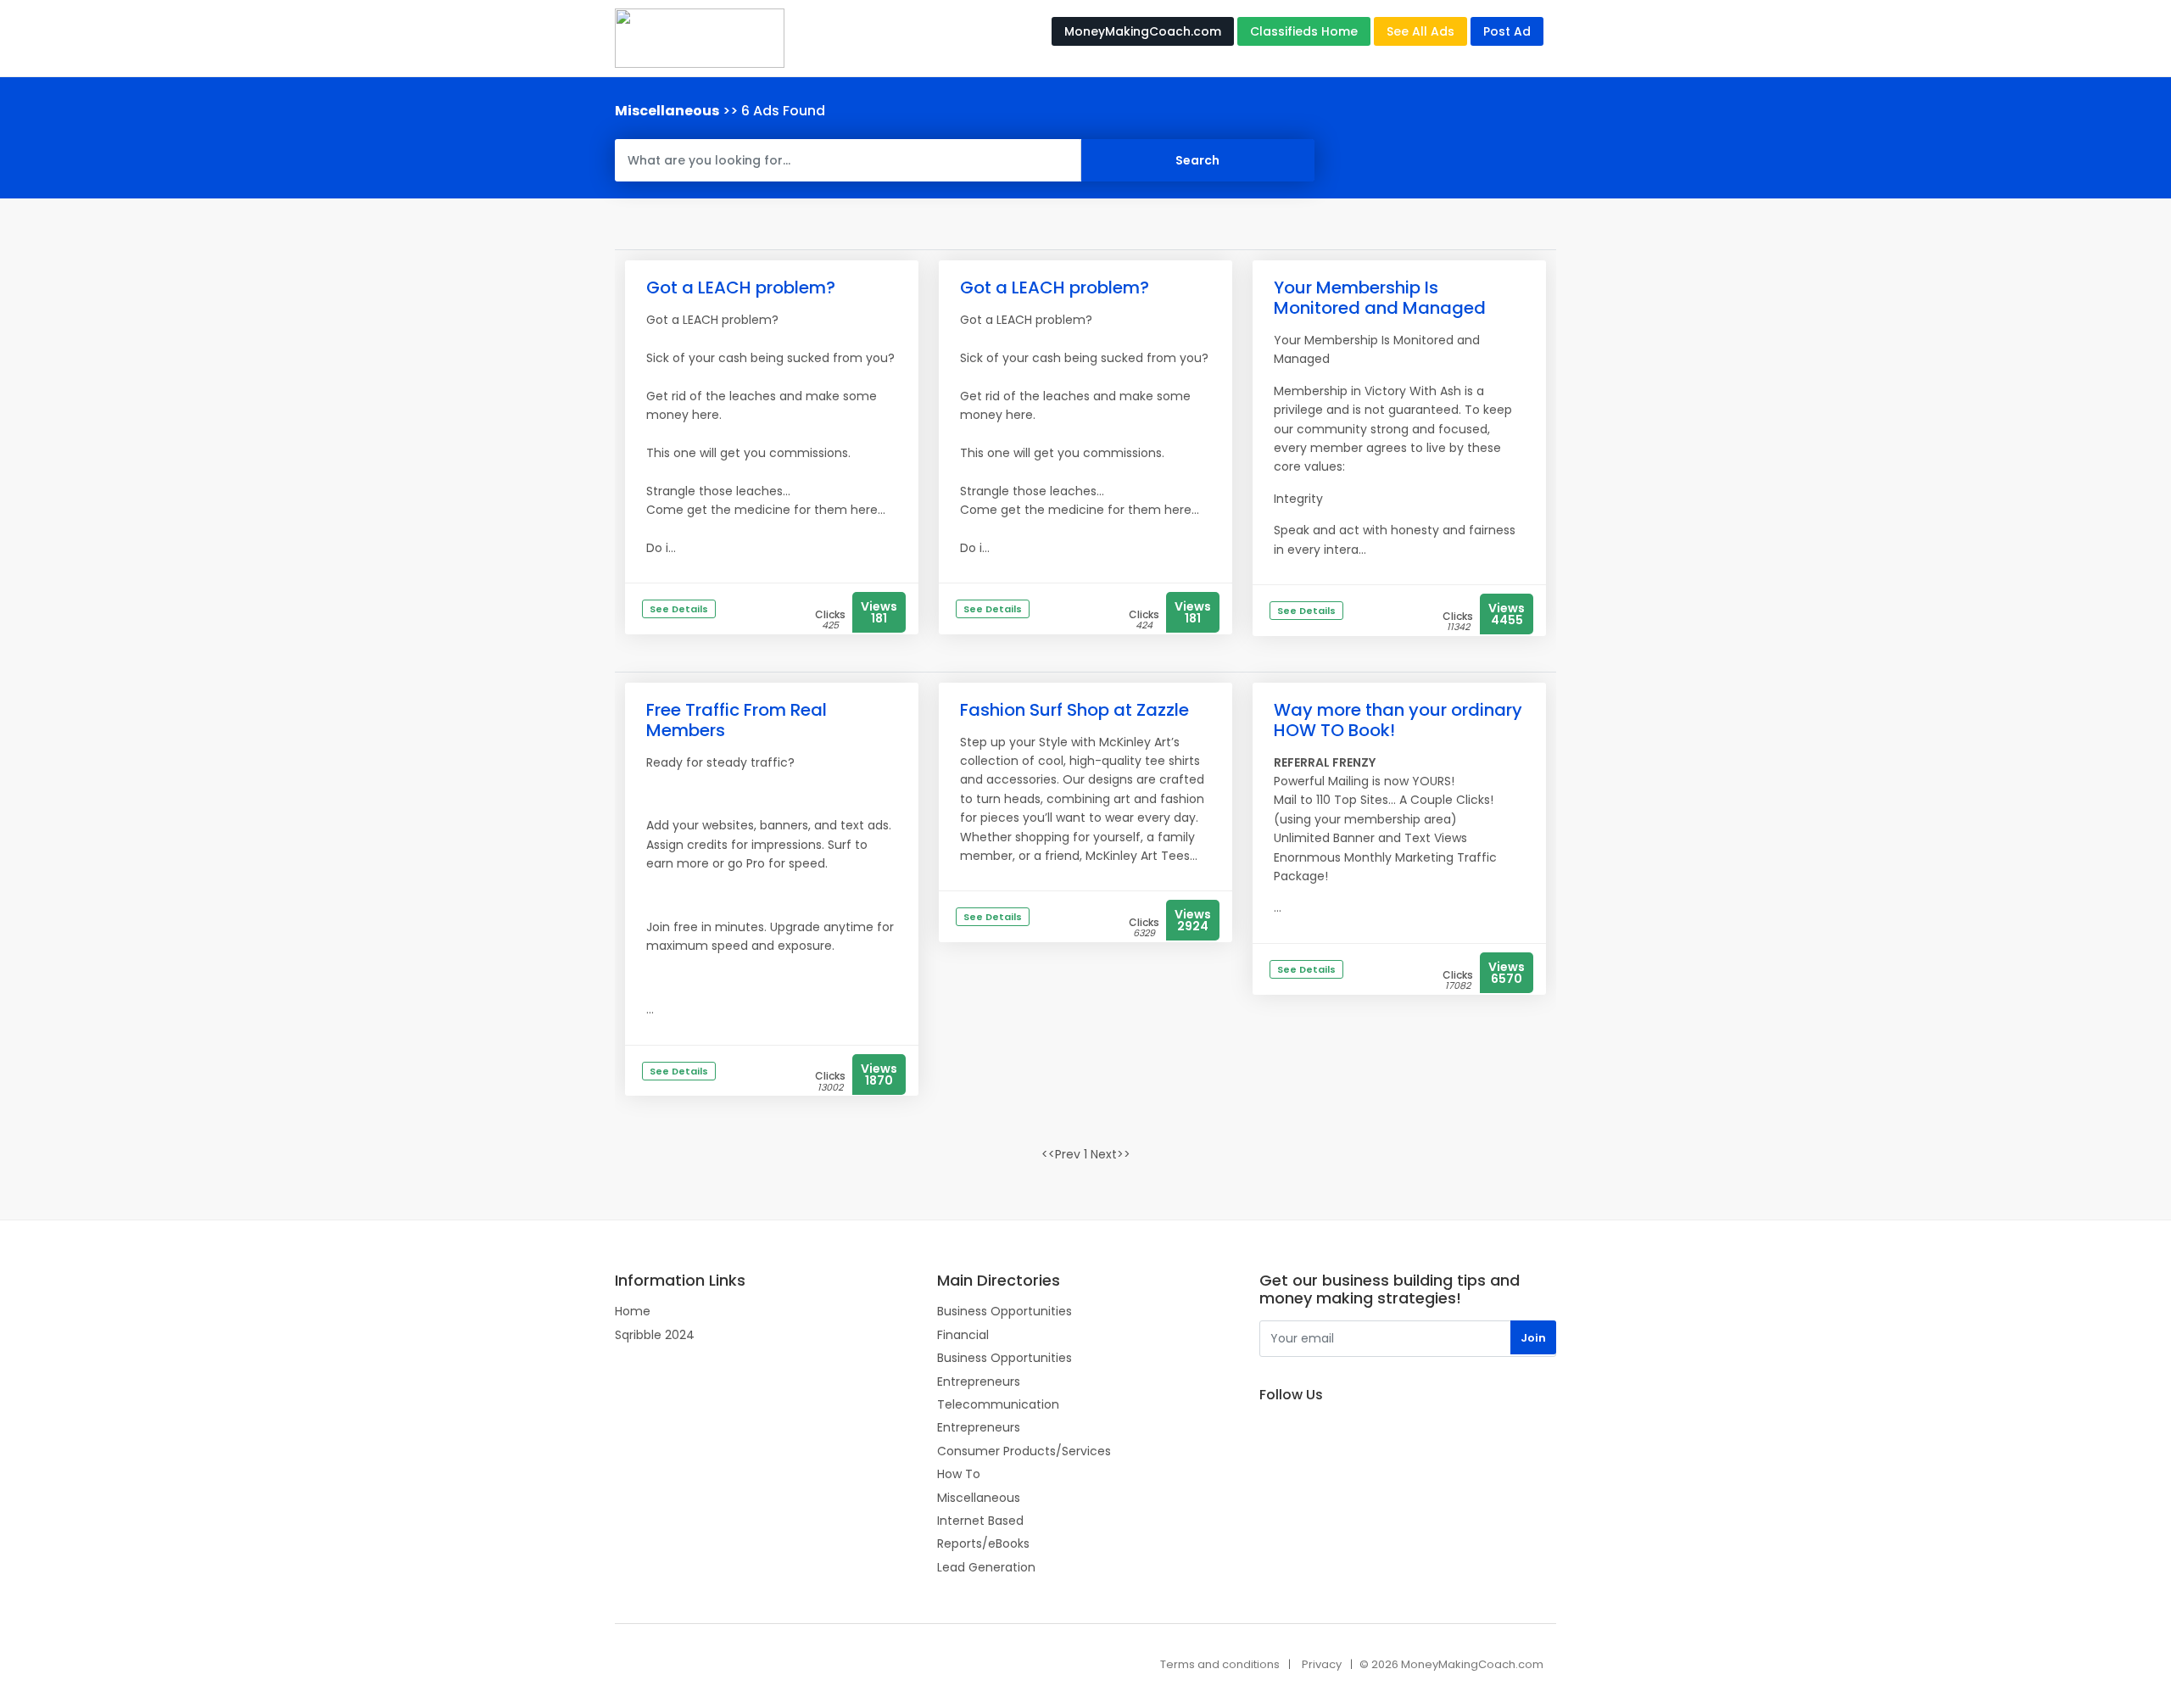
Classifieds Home (1304, 31)
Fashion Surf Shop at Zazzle (1074, 710)
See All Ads (1420, 31)
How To (959, 1474)
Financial (963, 1335)
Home (633, 1311)
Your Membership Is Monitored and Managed (1380, 298)
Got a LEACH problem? (741, 287)
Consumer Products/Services (1024, 1451)
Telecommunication (998, 1404)
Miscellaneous (979, 1498)
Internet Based (980, 1521)
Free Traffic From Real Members (737, 720)
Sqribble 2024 (655, 1335)
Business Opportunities (1005, 1311)
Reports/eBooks (983, 1543)
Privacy (1322, 1664)
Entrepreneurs (979, 1381)
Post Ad (1507, 31)
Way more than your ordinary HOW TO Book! (1398, 720)
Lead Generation (986, 1567)
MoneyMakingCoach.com (1143, 31)
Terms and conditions (1220, 1664)
